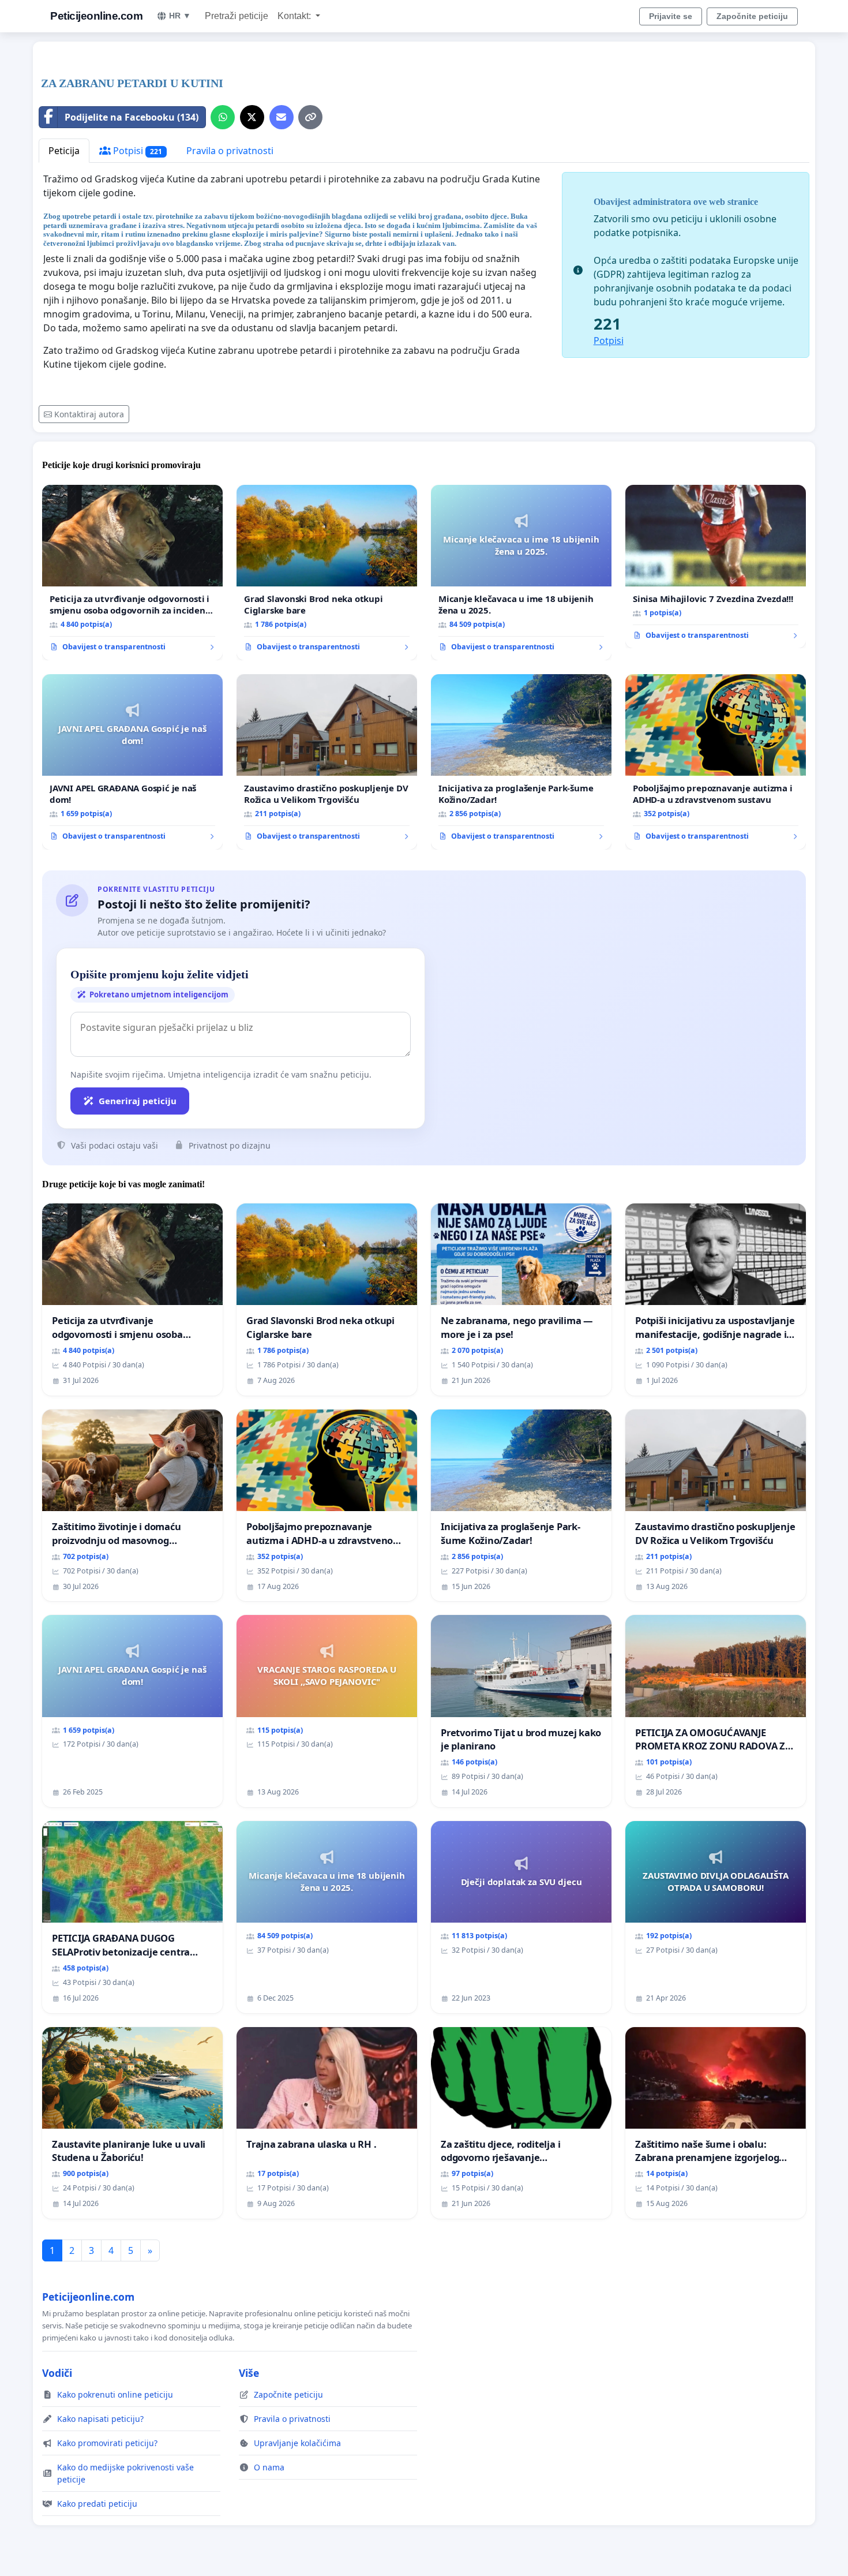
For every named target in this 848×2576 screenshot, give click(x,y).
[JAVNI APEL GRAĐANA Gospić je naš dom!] (132, 762)
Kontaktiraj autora (89, 414)
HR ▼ (180, 16)
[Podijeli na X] (252, 117)
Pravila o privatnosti (230, 151)
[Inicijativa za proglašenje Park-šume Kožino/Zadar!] (521, 762)
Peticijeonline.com (96, 16)
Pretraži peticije (237, 16)
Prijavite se (671, 16)
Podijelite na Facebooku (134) (132, 117)
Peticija (64, 151)
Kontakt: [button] (295, 16)
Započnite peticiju (752, 16)
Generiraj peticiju (138, 1101)
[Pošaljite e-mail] (282, 117)
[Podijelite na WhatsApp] (223, 117)
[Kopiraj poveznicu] (310, 117)
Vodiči (57, 2373)
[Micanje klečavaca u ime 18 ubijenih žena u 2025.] (521, 573)
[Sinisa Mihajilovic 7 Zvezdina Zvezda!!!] (716, 567)
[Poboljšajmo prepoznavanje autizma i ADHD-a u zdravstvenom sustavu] (716, 762)
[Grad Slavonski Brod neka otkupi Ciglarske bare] (327, 573)
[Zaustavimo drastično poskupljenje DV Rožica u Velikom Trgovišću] (327, 762)
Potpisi (136, 151)
